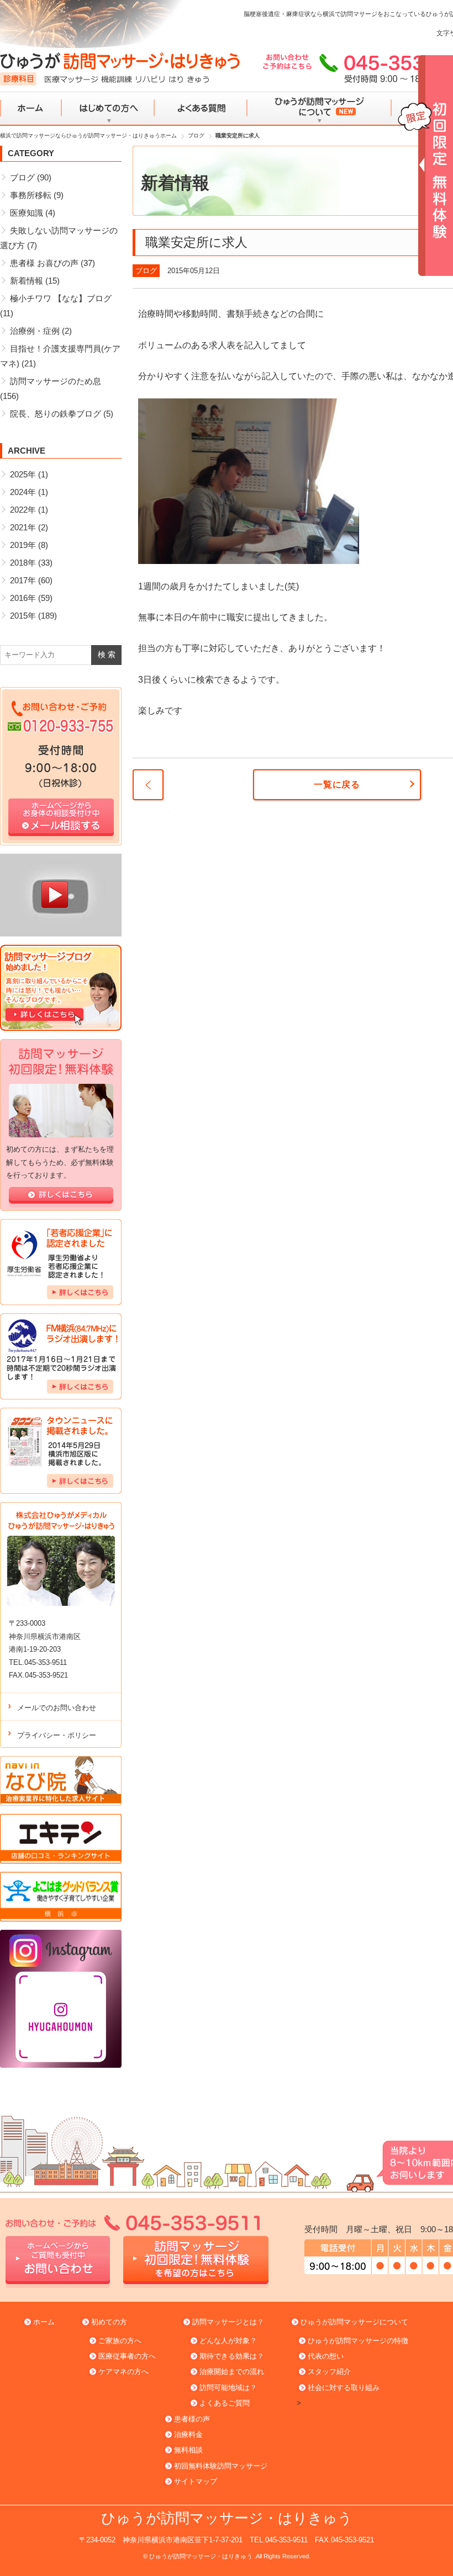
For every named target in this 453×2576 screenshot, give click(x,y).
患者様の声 (192, 2419)
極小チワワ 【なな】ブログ (61, 298)
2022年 (23, 510)
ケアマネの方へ (123, 2372)
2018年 (23, 563)
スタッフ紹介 (329, 2372)
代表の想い (326, 2356)
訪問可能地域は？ (228, 2388)
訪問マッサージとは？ (228, 2322)
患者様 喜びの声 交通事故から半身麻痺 (148, 785)
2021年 (23, 527)
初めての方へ (108, 109)
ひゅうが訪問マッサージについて (318, 109)
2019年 (23, 545)
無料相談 (188, 2450)
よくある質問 (200, 109)
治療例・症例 (35, 331)
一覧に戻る (337, 784)
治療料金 (188, 2434)
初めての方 (109, 2322)
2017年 (23, 580)
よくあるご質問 (225, 2403)
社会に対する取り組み (344, 2388)
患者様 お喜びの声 (44, 263)
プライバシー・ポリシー (57, 1735)
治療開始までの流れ (232, 2372)
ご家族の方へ (120, 2341)
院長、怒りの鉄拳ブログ (56, 414)
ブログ (146, 271)
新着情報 (27, 281)
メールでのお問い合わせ (57, 1708)
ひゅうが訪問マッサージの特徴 (358, 2341)
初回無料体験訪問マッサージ (221, 2466)
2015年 (23, 616)
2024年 (23, 492)
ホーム (31, 109)
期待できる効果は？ (232, 2356)
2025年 (23, 474)
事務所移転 (31, 195)
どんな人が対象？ (228, 2341)
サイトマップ (196, 2481)
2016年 (23, 598)
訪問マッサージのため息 (56, 381)
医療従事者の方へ (127, 2356)
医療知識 (27, 213)
